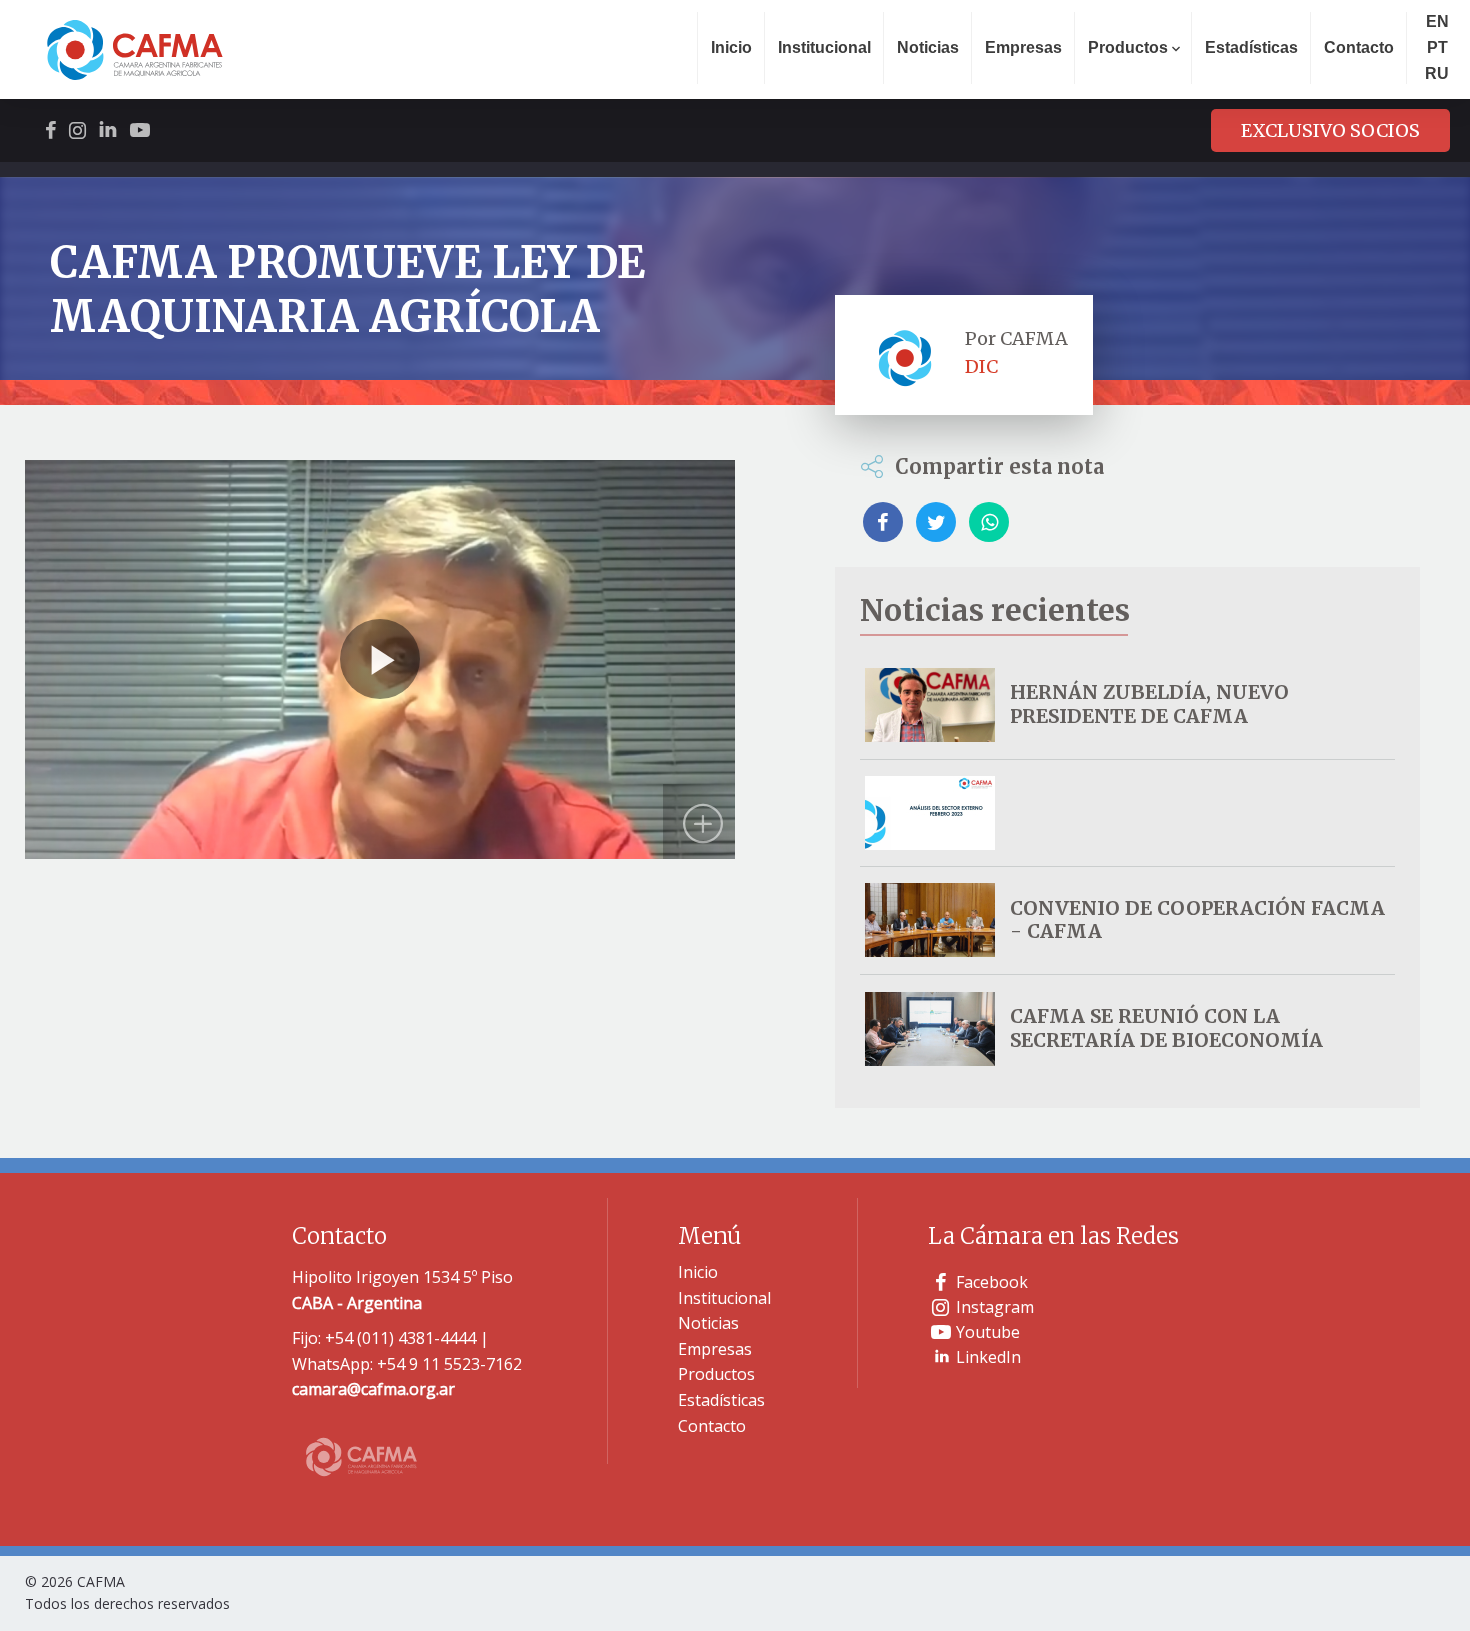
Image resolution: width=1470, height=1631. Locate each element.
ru (1437, 73)
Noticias (928, 47)
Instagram (995, 1307)
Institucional (824, 47)
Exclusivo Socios (1330, 130)
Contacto (1359, 47)
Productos (716, 1374)
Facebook (992, 1282)
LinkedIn (988, 1357)
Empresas (1023, 47)
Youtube (988, 1332)
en (1437, 21)
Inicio (731, 47)
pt (1437, 47)
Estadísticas (1251, 47)
